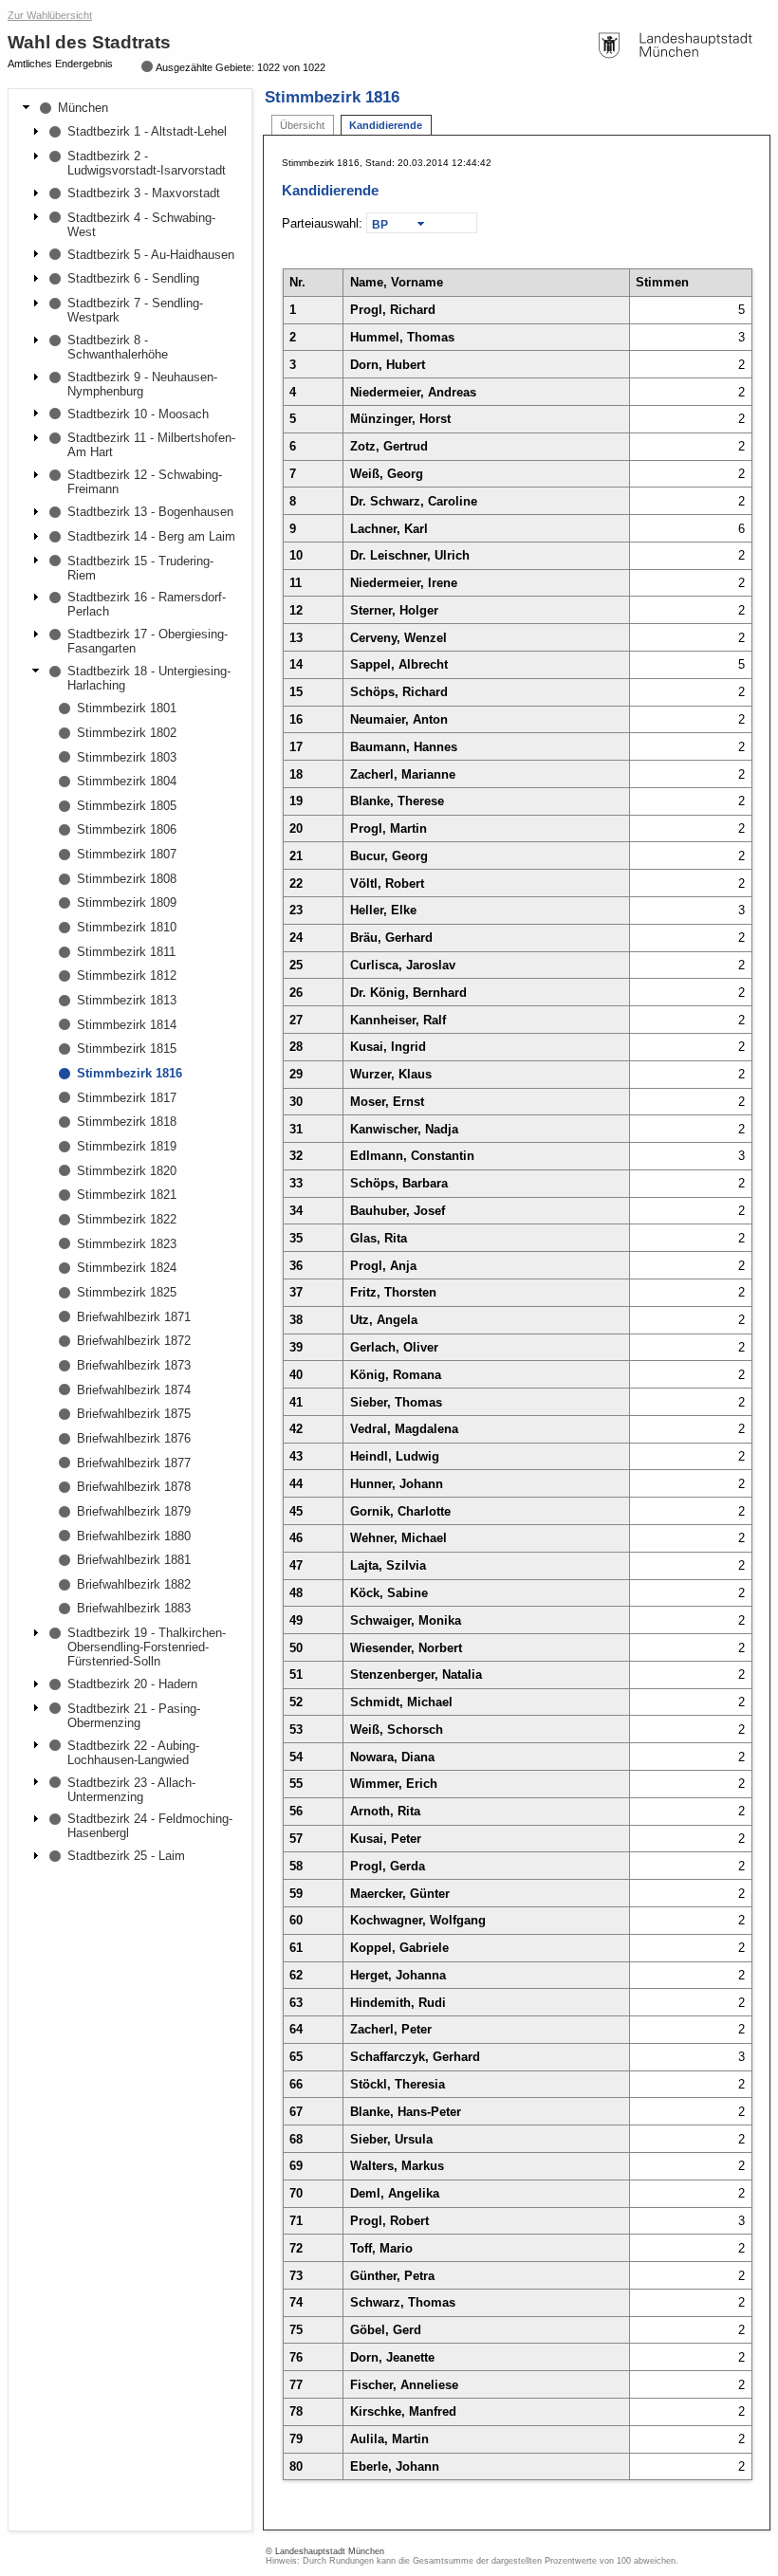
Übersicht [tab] (302, 125)
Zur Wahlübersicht (50, 15)
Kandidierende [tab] (386, 125)
